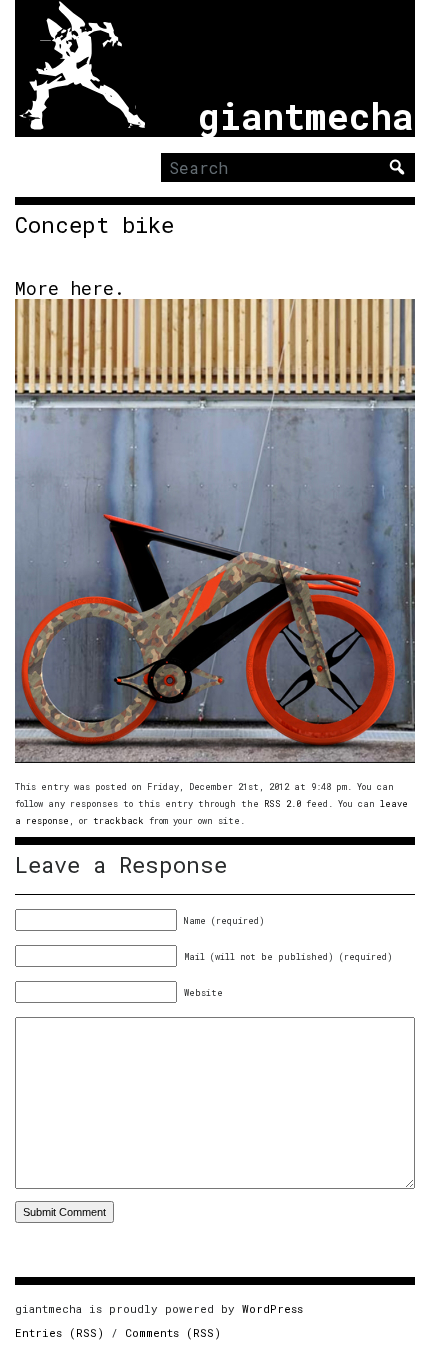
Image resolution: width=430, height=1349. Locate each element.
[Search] (397, 167)
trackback (118, 820)
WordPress (272, 1308)
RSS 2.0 (282, 803)
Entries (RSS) (59, 1332)
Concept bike (94, 225)
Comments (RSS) (173, 1332)
